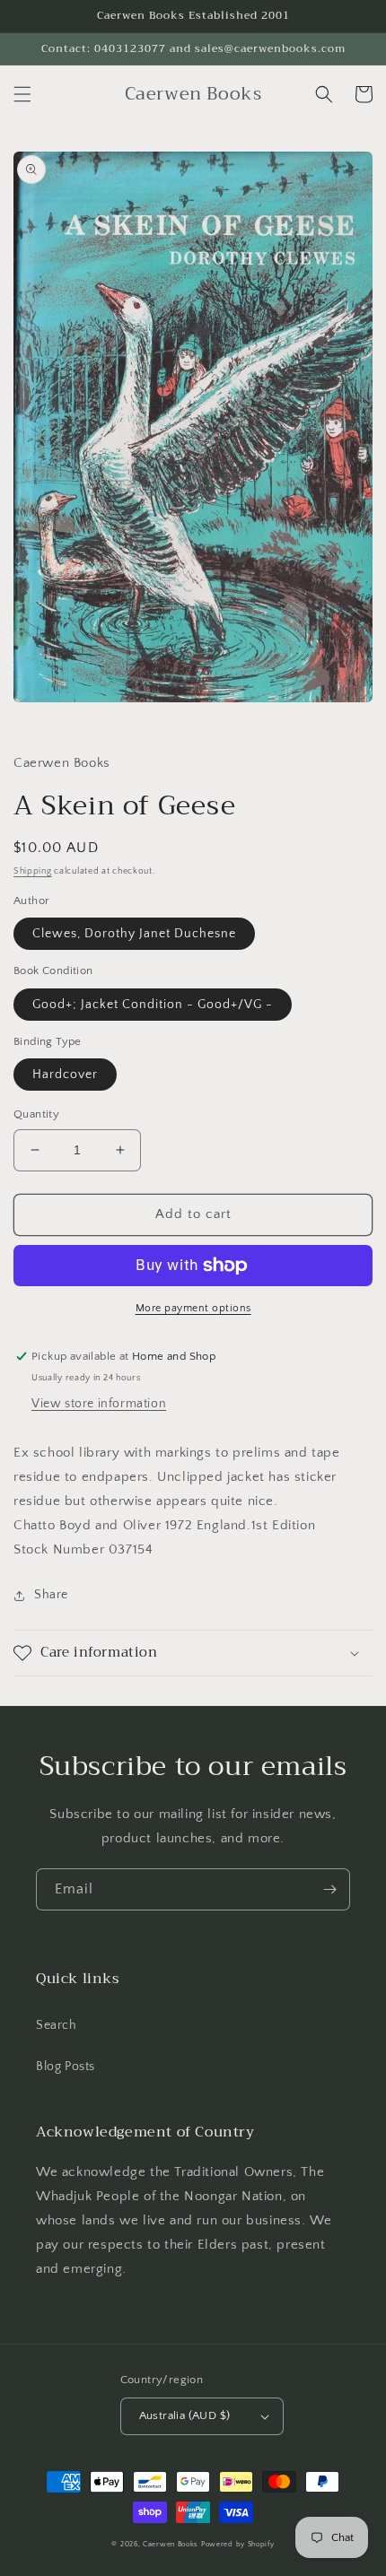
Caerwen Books (171, 2544)
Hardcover (65, 1075)
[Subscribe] (329, 1889)
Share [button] (51, 1595)
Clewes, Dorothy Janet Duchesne (134, 934)
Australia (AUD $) (185, 2415)
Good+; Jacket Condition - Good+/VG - (153, 1005)
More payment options (193, 1308)
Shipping (33, 871)
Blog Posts (66, 2067)
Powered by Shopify (238, 2544)
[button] (22, 94)
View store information (99, 1404)
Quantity (36, 1114)
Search (57, 2025)
